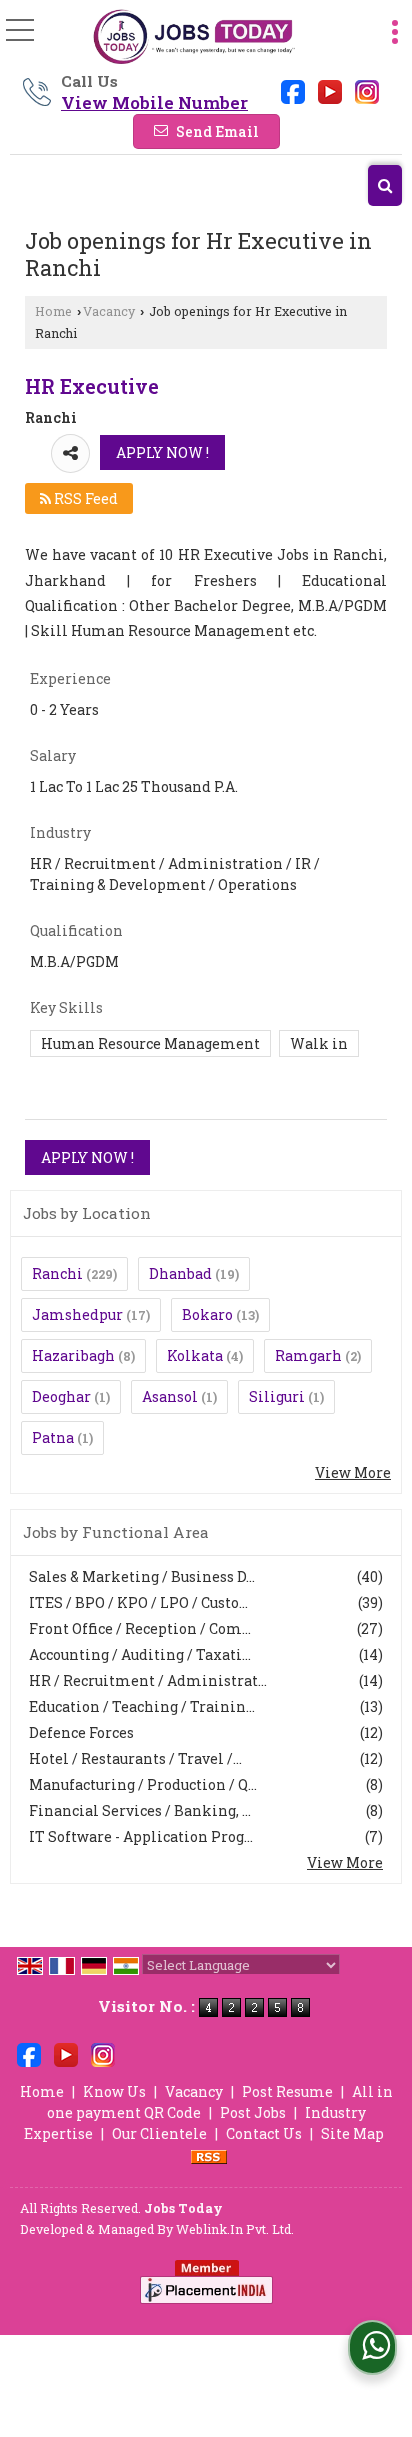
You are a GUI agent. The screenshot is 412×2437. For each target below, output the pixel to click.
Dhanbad (180, 1273)
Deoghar (61, 1396)
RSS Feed (84, 498)
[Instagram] (367, 90)
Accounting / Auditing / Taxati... (140, 1654)
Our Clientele (159, 2133)
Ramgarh (308, 1355)
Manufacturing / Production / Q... (143, 1784)
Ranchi (57, 1273)
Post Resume (287, 2091)
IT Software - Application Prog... (141, 1836)
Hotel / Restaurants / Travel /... (135, 1758)
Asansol (170, 1396)
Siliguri (277, 1396)
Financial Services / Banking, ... (140, 1810)
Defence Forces (81, 1732)
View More (353, 1472)
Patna (53, 1437)
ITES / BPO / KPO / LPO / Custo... (138, 1602)
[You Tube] (330, 90)
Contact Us (264, 2133)
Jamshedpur (77, 1314)
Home (53, 311)
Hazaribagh (73, 1355)
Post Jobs (253, 2112)
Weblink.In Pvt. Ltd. (235, 2229)
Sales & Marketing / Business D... (142, 1576)
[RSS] (209, 2154)
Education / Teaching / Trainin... (142, 1706)
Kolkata (195, 1355)
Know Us (114, 2091)
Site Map (352, 2133)
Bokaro (207, 1314)
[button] (154, 102)
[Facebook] (293, 90)
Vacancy (109, 311)
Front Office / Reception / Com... (140, 1628)
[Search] (385, 185)
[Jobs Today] (193, 37)
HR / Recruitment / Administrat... (148, 1680)
